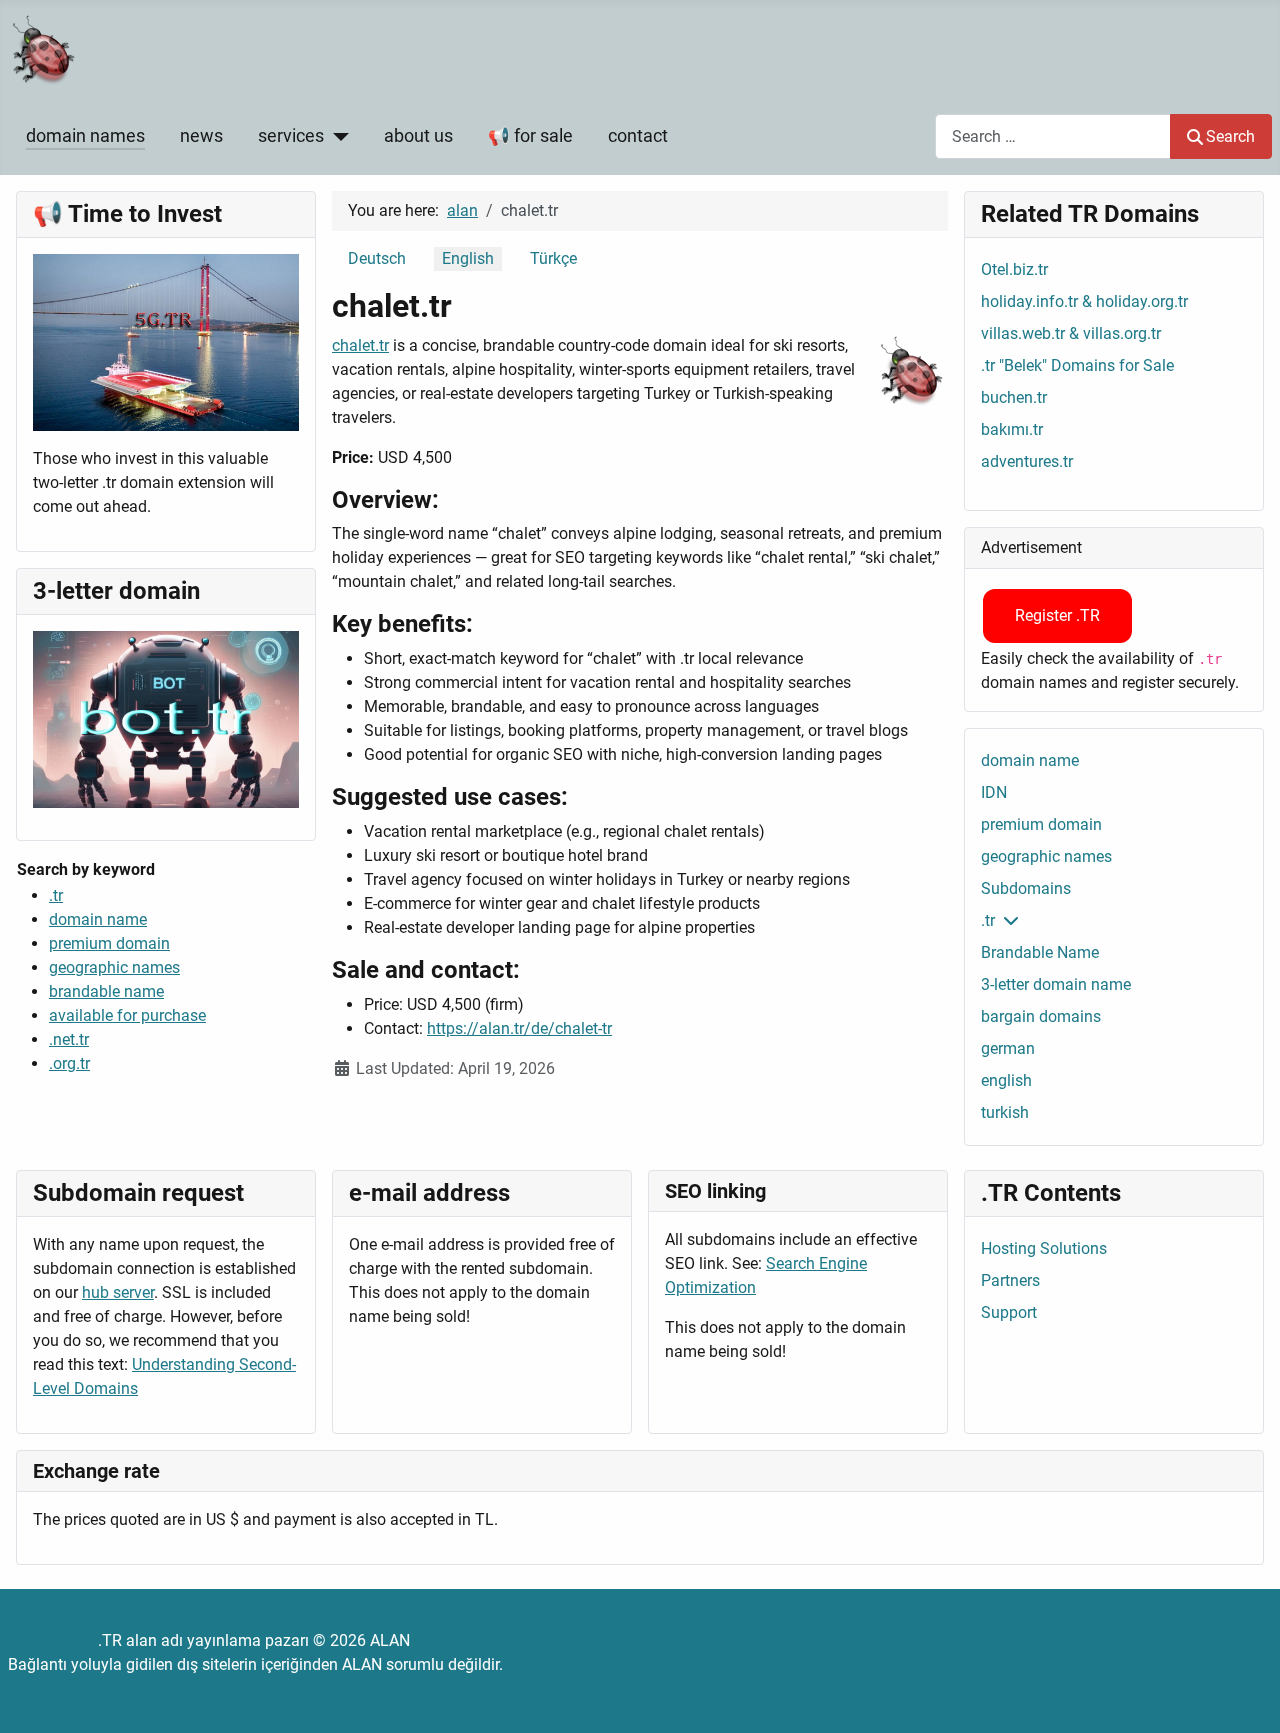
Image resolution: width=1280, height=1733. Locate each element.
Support (1009, 1312)
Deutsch (377, 258)
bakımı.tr (1012, 429)
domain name (98, 919)
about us (418, 136)
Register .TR (1057, 615)
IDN (994, 792)
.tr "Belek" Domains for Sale (1077, 365)
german (1008, 1048)
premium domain (109, 943)
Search (1230, 136)
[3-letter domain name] (166, 718)
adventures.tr (1027, 461)
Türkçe (553, 258)
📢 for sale (530, 136)
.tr (56, 895)
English (468, 258)
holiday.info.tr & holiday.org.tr (1084, 301)
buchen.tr (1014, 397)
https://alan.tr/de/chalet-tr (519, 1028)
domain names (85, 136)
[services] (336, 136)
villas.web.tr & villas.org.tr (1071, 333)
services (291, 136)
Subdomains (1026, 888)
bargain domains (1041, 1016)
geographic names (114, 967)
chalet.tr (360, 345)
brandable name (106, 991)
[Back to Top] (1245, 1696)
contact (638, 136)
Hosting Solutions (1044, 1248)
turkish (1005, 1112)
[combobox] (1053, 136)
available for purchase (127, 1015)
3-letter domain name (1056, 984)
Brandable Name (1040, 952)
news (201, 136)
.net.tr (69, 1039)
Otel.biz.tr (1014, 269)
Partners (1010, 1280)
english (1006, 1080)
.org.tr (69, 1063)
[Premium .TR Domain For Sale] (166, 341)
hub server (118, 1292)
